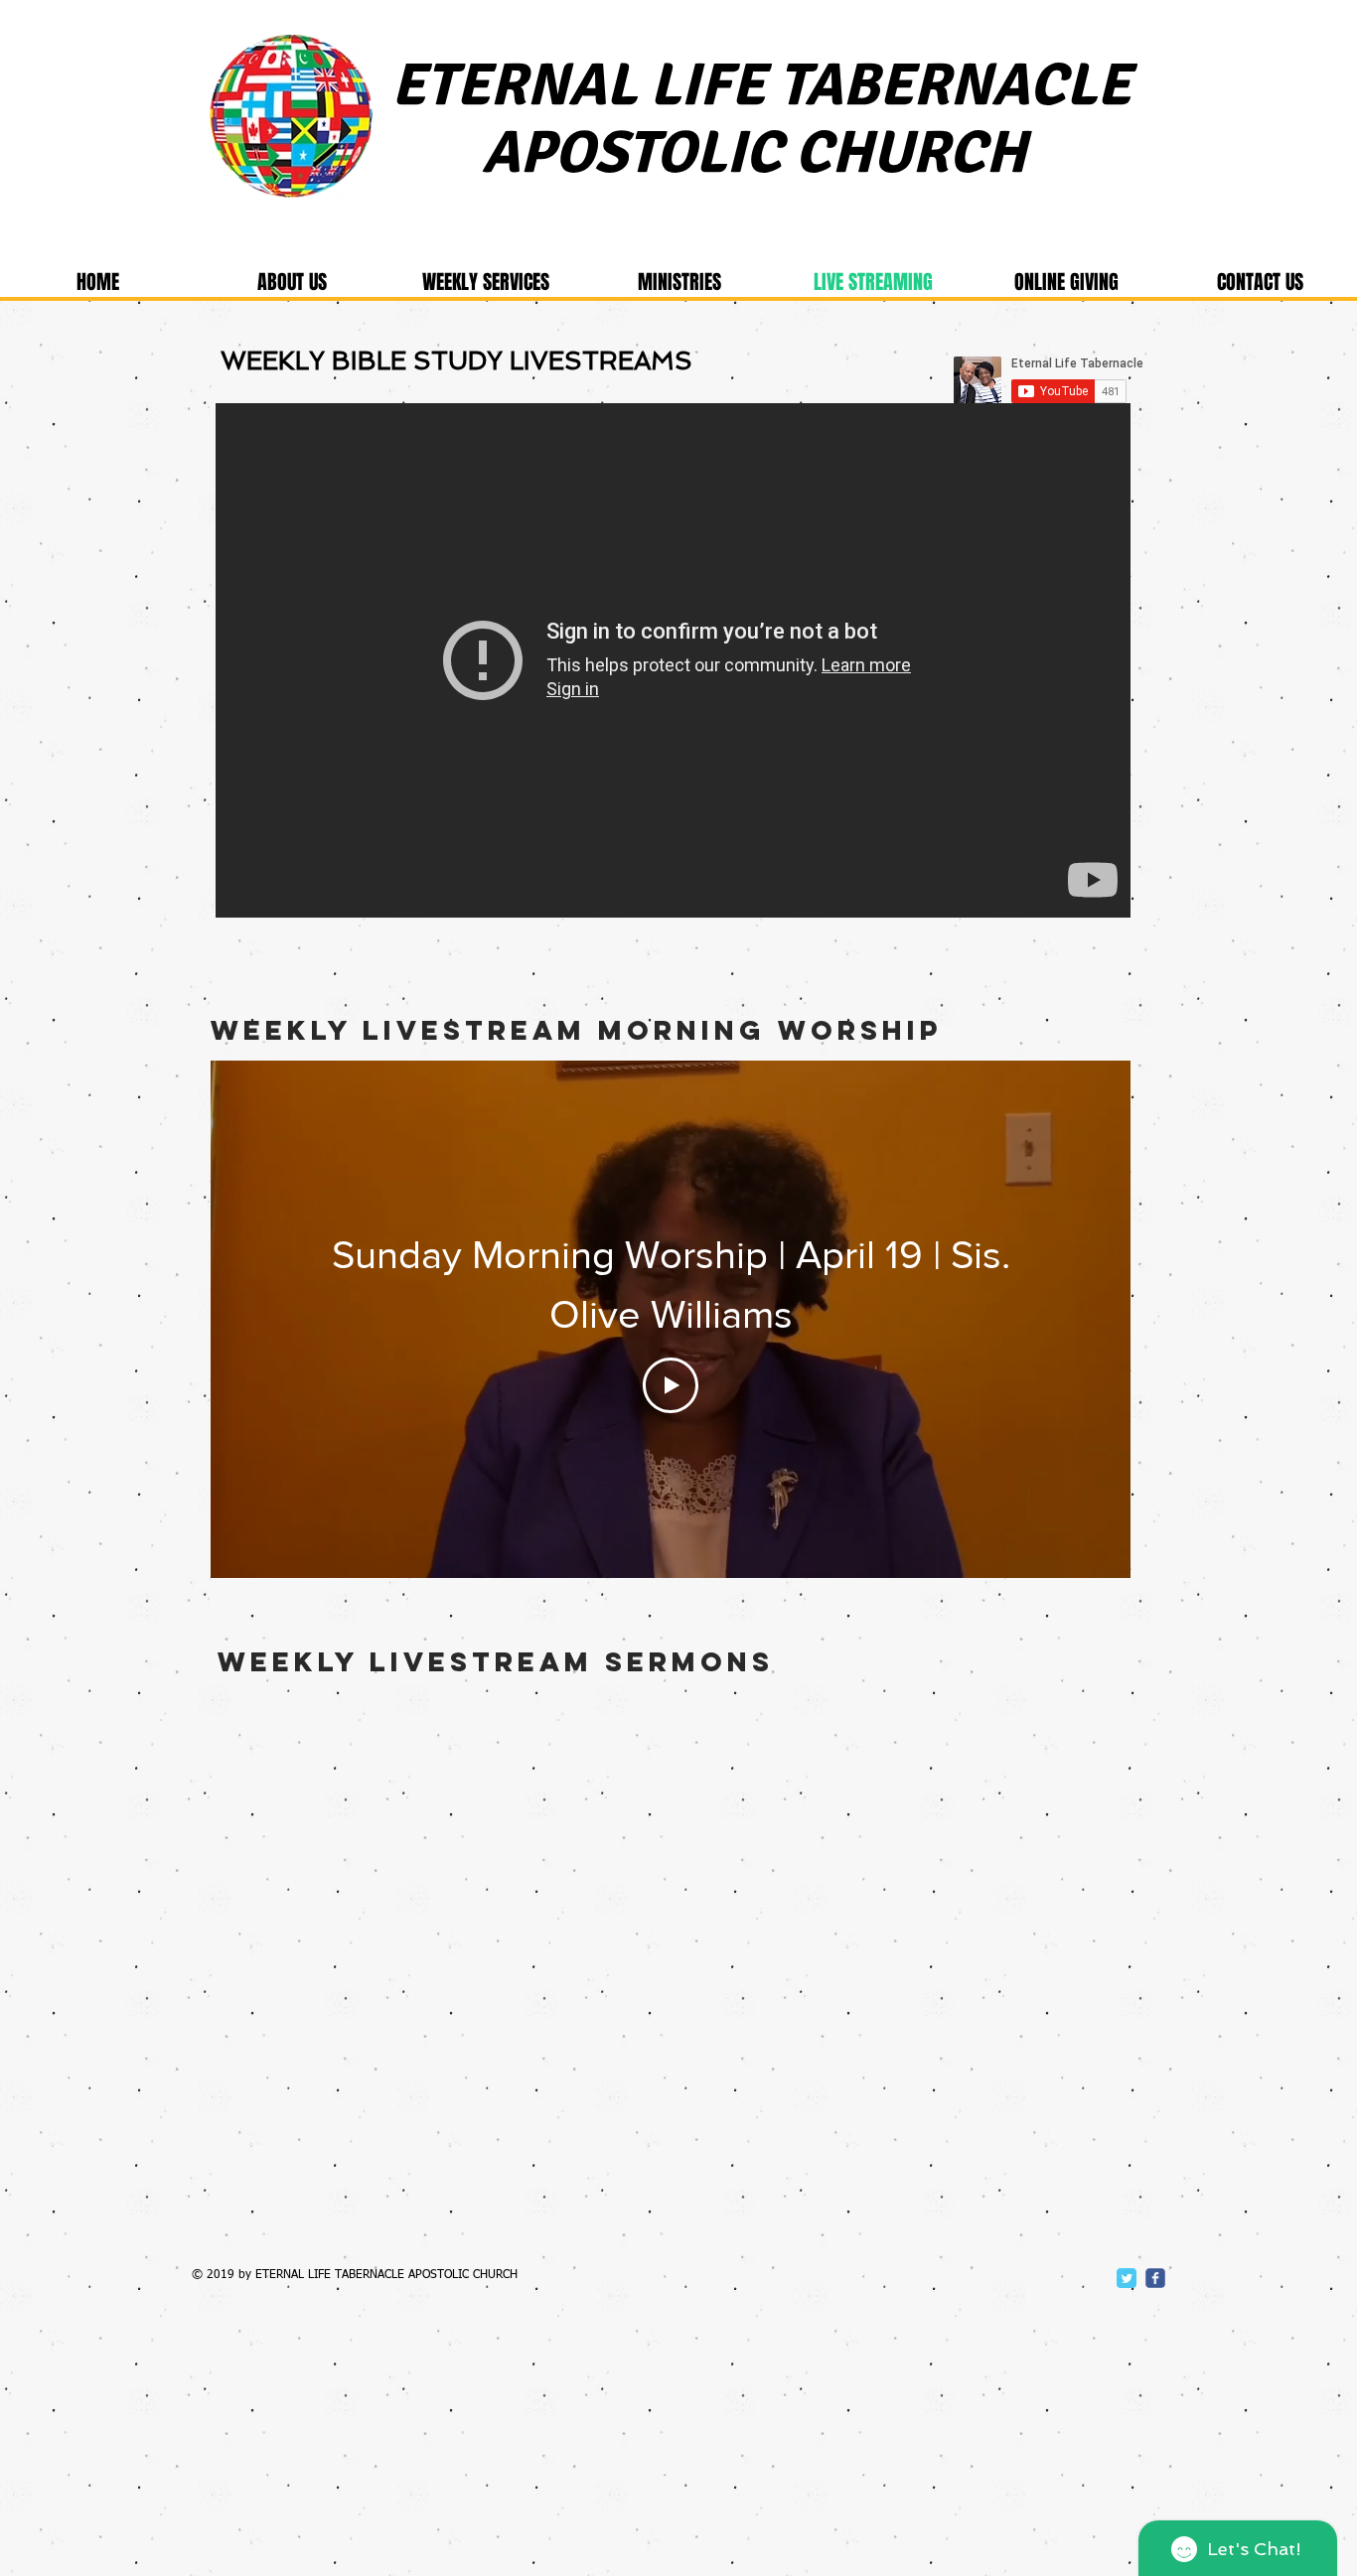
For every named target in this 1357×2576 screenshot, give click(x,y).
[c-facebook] (1155, 2278)
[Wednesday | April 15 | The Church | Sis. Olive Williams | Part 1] (673, 660)
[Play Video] (671, 1385)
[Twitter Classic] (1127, 2278)
